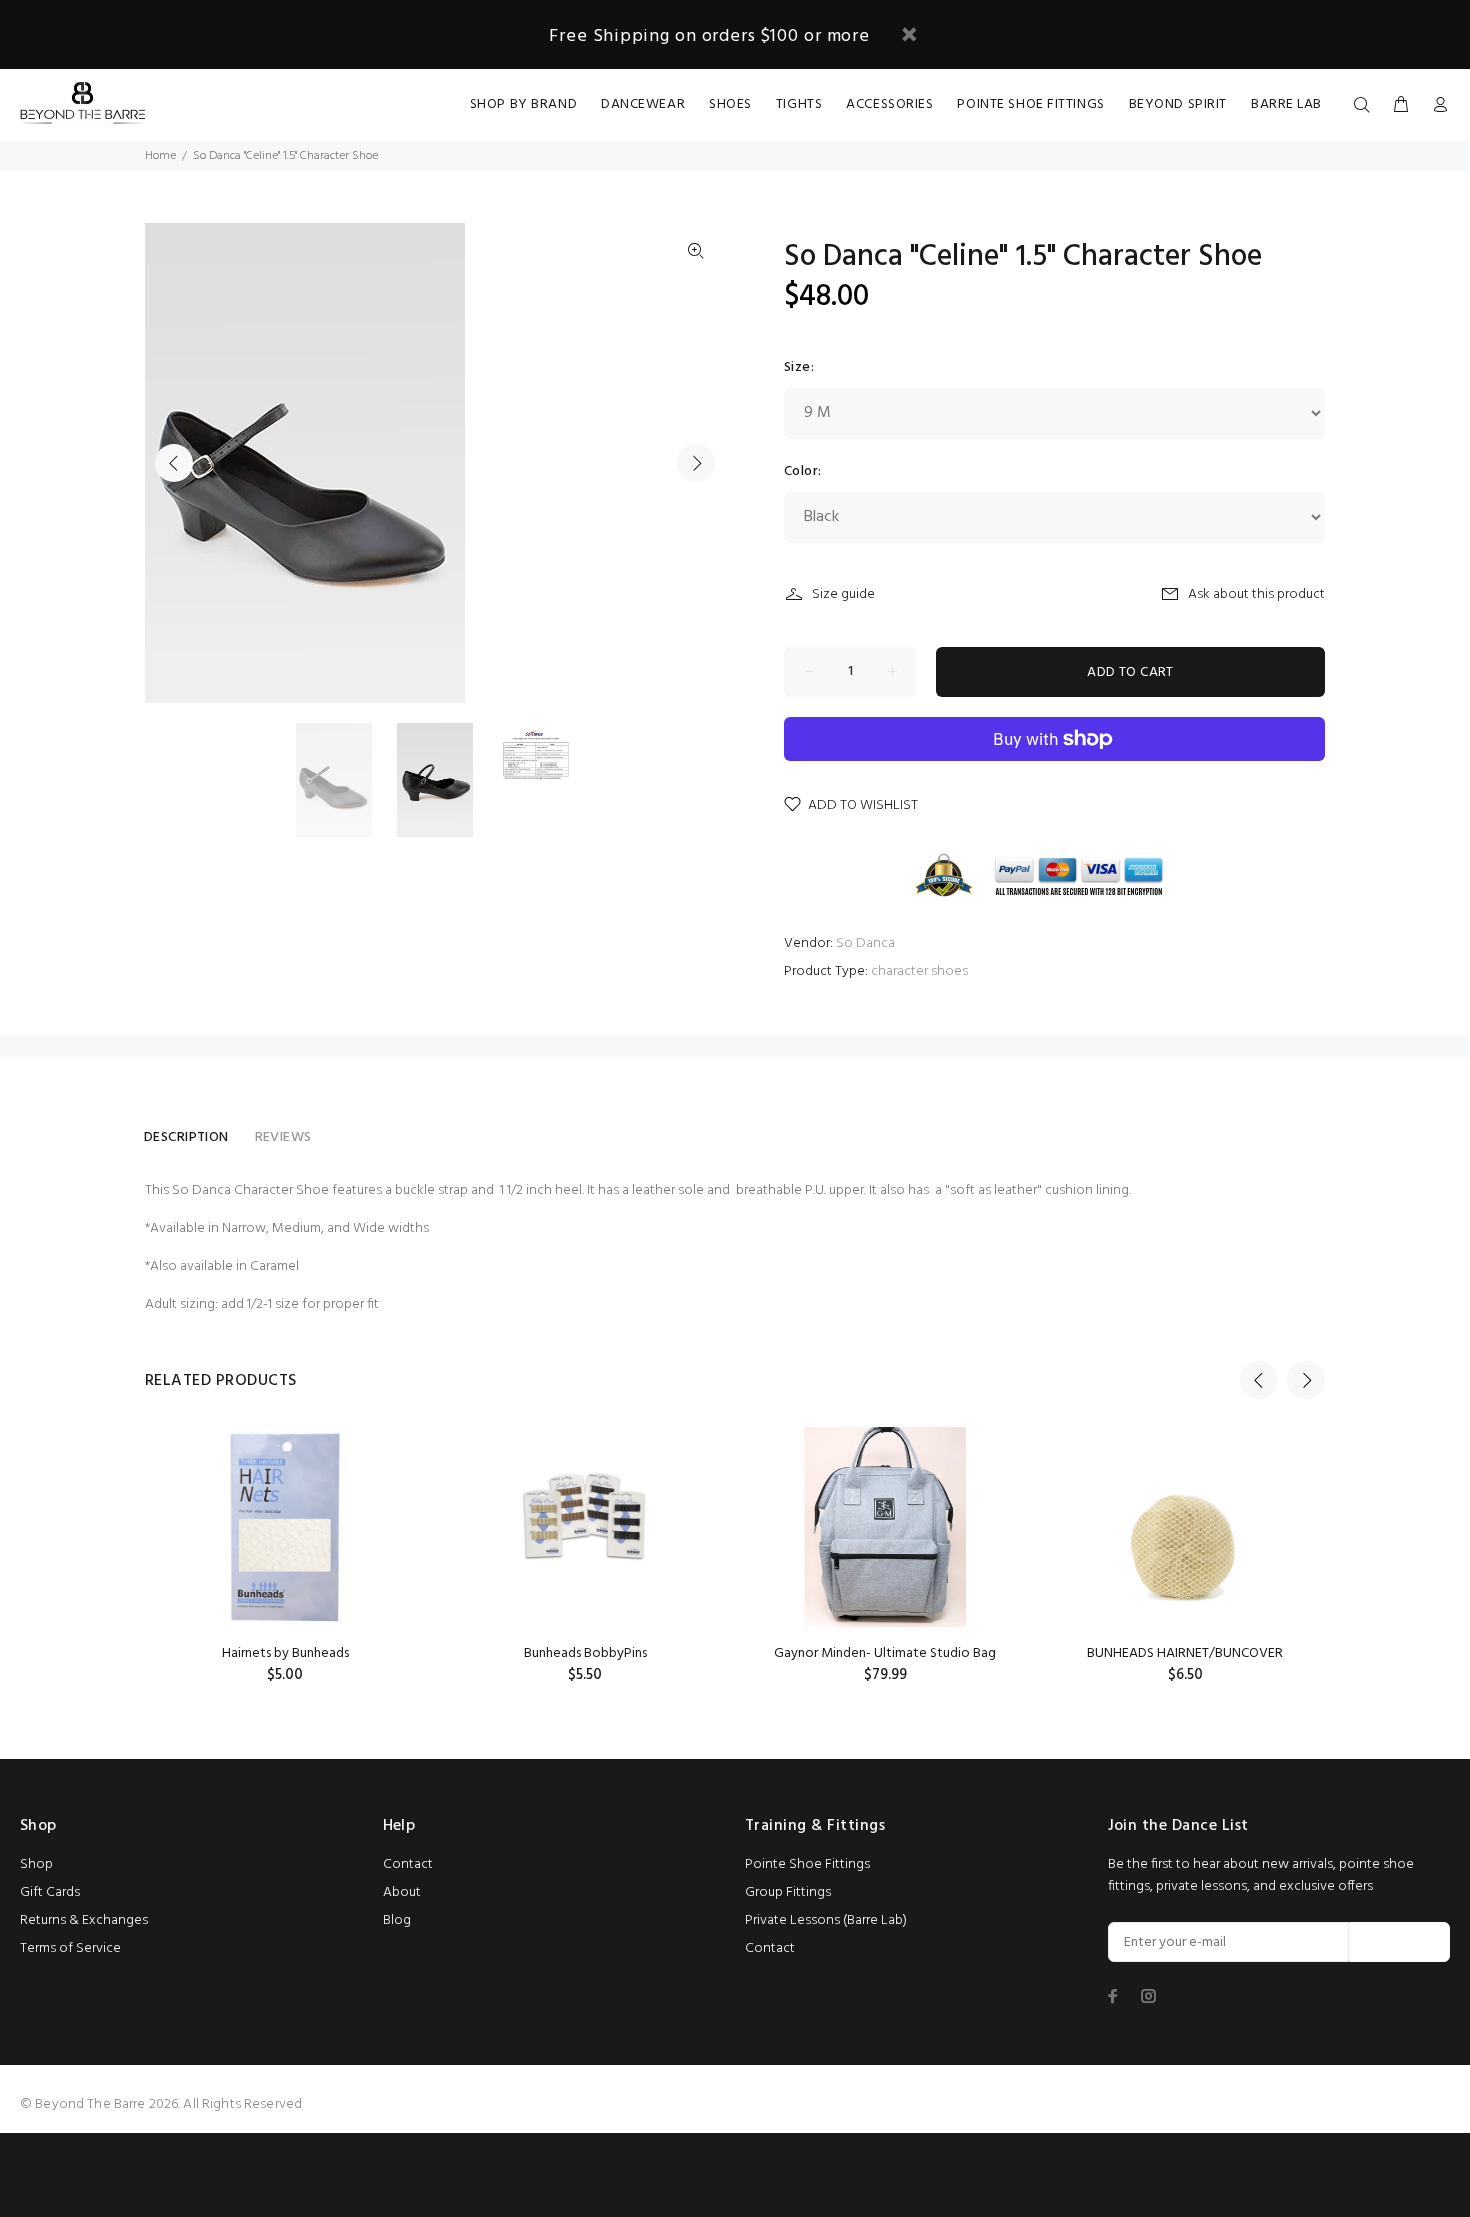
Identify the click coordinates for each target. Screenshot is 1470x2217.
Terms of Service (70, 1948)
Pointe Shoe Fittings (807, 1864)
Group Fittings (788, 1892)
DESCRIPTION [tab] (186, 1137)
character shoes (919, 971)
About (402, 1892)
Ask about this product (1256, 594)
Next (696, 463)
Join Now (1399, 1942)
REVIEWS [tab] (283, 1137)
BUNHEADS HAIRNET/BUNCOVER (1185, 1653)
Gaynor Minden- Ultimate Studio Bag (885, 1653)
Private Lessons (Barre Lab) (826, 1920)
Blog (397, 1920)
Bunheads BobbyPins (585, 1653)
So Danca (865, 943)
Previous (174, 463)
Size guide (843, 594)
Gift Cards (50, 1892)
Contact (408, 1864)
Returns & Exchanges (84, 1920)
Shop (36, 1864)
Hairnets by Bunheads (285, 1653)
